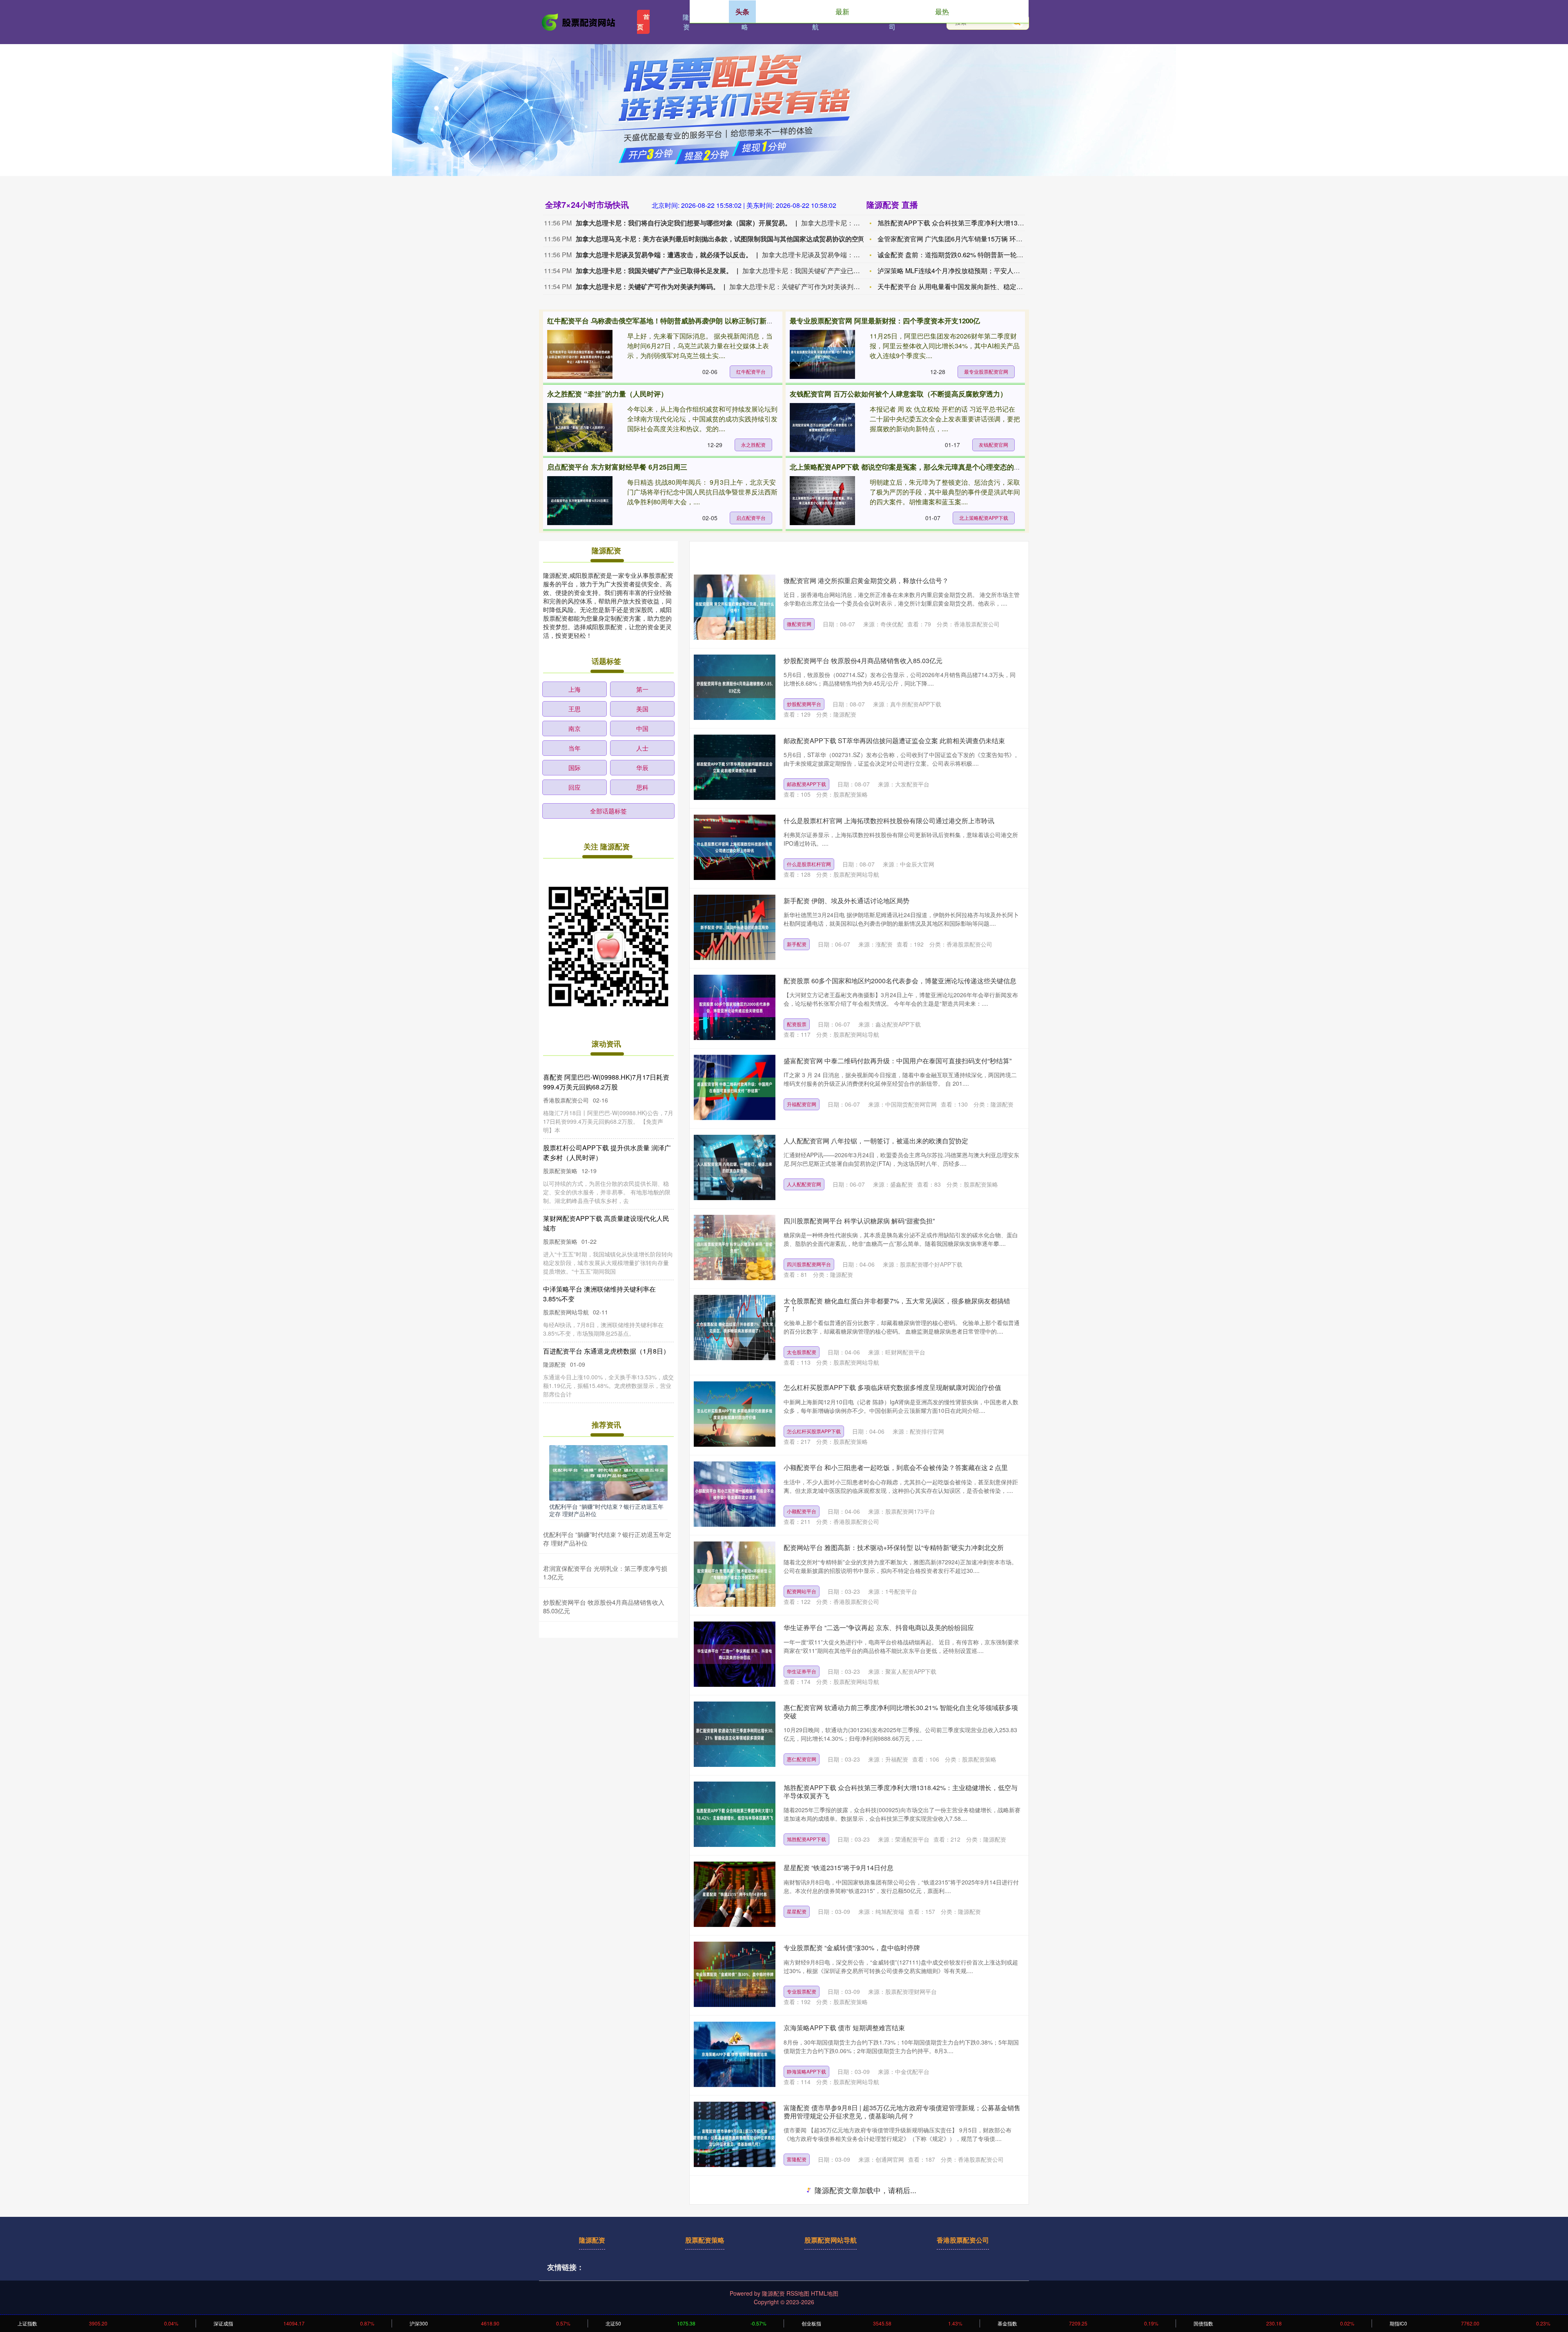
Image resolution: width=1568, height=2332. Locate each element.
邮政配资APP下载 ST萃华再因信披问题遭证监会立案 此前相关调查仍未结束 (894, 741)
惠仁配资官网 (802, 1759)
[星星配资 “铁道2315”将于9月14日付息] (735, 1894)
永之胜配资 (753, 444)
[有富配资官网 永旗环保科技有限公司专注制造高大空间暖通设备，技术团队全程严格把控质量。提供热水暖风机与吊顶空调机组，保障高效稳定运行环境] (735, 2214)
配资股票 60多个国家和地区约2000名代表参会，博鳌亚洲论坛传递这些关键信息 (900, 981)
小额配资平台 (802, 1511)
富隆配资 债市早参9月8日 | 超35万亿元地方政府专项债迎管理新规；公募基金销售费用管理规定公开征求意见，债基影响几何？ (902, 2111)
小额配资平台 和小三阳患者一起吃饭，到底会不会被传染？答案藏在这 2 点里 (896, 1467)
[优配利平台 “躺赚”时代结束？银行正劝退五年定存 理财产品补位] (608, 1472)
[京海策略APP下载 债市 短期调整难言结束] (735, 2054)
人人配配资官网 (804, 1184)
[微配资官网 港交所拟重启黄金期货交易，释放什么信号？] (735, 607)
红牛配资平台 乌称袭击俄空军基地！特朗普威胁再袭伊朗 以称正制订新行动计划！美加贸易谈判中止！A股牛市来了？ (729, 321)
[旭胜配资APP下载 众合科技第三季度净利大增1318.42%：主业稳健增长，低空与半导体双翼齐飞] (735, 1814)
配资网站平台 (802, 1591)
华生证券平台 (802, 1671)
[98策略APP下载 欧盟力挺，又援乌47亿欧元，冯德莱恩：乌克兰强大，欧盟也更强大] (735, 2294)
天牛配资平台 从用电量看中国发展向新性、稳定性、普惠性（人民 (973, 286)
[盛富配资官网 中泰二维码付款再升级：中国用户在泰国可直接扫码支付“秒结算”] (735, 1087)
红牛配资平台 (751, 371)
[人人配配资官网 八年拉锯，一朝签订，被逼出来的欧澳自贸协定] (735, 1167)
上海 (575, 689)
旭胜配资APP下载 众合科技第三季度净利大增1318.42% (959, 223)
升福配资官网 (802, 1104)
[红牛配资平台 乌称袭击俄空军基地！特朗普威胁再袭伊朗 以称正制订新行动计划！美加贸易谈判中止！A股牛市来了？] (580, 354)
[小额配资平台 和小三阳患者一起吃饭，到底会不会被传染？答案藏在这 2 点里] (735, 1494)
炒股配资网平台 (804, 704)
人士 (642, 748)
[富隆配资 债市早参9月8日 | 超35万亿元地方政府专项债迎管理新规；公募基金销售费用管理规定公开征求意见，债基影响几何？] (735, 2134)
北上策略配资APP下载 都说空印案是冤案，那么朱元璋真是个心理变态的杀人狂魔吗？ (923, 467)
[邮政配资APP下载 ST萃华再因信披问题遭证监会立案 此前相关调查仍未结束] (735, 767)
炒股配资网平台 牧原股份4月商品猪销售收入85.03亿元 (863, 660)
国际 (575, 767)
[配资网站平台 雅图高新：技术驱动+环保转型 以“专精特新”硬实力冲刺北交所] (735, 1574)
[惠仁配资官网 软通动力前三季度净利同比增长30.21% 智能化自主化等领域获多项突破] (735, 1734)
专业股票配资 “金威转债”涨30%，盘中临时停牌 (852, 1948)
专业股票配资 (802, 1991)
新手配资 (797, 944)
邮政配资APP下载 (806, 784)
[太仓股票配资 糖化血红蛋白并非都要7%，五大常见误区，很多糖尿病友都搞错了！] (735, 1327)
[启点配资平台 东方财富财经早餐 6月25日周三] (580, 501)
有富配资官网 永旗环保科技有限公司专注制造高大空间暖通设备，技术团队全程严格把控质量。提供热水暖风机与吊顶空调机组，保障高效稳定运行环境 (902, 2192)
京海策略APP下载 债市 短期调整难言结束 (844, 2028)
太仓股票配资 (802, 1352)
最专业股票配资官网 (986, 371)
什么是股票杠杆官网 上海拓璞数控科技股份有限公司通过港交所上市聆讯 (889, 821)
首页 (643, 22)
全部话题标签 (608, 811)
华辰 (642, 767)
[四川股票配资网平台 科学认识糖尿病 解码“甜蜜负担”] (735, 1247)
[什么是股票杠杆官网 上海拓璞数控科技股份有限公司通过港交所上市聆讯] (735, 847)
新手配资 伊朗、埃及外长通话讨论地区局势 (846, 901)
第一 (642, 689)
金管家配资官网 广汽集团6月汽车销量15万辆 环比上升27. (961, 239)
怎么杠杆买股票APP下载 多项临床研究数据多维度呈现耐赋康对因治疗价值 (892, 1387)
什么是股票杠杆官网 (809, 864)
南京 (575, 728)
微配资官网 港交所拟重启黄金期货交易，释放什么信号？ (866, 580)
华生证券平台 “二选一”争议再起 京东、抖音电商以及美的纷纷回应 (879, 1627)
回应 (575, 787)
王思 (575, 709)
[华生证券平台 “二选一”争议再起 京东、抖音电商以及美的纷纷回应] (735, 1654)
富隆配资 (797, 2159)
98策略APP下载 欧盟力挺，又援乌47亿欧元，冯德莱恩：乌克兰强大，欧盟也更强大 (900, 2272)
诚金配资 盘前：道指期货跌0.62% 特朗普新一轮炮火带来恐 (963, 255)
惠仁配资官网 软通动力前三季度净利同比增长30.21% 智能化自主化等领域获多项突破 (901, 1711)
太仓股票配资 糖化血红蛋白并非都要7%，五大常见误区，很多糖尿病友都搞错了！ (897, 1305)
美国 (642, 709)
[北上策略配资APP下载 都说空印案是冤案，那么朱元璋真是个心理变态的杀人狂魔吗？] (822, 501)
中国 (642, 728)
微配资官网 (799, 624)
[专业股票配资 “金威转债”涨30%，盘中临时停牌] (735, 1974)
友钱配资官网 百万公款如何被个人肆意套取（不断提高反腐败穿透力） (898, 394)
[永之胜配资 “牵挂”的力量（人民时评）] (580, 428)
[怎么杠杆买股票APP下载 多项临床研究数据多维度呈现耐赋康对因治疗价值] (735, 1414)
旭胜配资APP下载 (806, 1839)
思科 (642, 787)
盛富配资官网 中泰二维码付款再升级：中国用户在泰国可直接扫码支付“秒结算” (898, 1061)
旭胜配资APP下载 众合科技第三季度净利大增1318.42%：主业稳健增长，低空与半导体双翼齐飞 (901, 1791)
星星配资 (797, 1911)
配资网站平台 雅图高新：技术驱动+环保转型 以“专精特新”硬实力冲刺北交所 (894, 1547)
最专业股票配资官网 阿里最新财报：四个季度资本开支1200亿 (885, 321)
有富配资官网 (802, 2239)
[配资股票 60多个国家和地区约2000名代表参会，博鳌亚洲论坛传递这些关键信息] (735, 1007)
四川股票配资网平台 (809, 1264)
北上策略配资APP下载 (984, 518)
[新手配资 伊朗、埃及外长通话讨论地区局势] (735, 927)
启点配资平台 (751, 518)
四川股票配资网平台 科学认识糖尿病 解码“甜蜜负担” (859, 1221)
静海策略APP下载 (806, 2071)
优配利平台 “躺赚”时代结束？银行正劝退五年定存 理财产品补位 (606, 1510)
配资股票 (797, 1024)
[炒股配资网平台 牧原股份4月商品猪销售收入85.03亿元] (735, 687)
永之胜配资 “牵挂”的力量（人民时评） (607, 394)
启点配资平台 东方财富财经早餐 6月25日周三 (617, 467)
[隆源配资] (579, 21)
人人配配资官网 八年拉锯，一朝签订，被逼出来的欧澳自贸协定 (876, 1141)
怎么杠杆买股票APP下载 (814, 1431)
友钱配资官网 (993, 444)
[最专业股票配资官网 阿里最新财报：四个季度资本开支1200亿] (822, 354)
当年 (575, 748)
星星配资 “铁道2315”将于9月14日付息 (839, 1868)
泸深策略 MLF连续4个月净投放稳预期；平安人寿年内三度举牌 (968, 271)
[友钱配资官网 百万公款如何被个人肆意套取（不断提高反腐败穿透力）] (822, 428)
